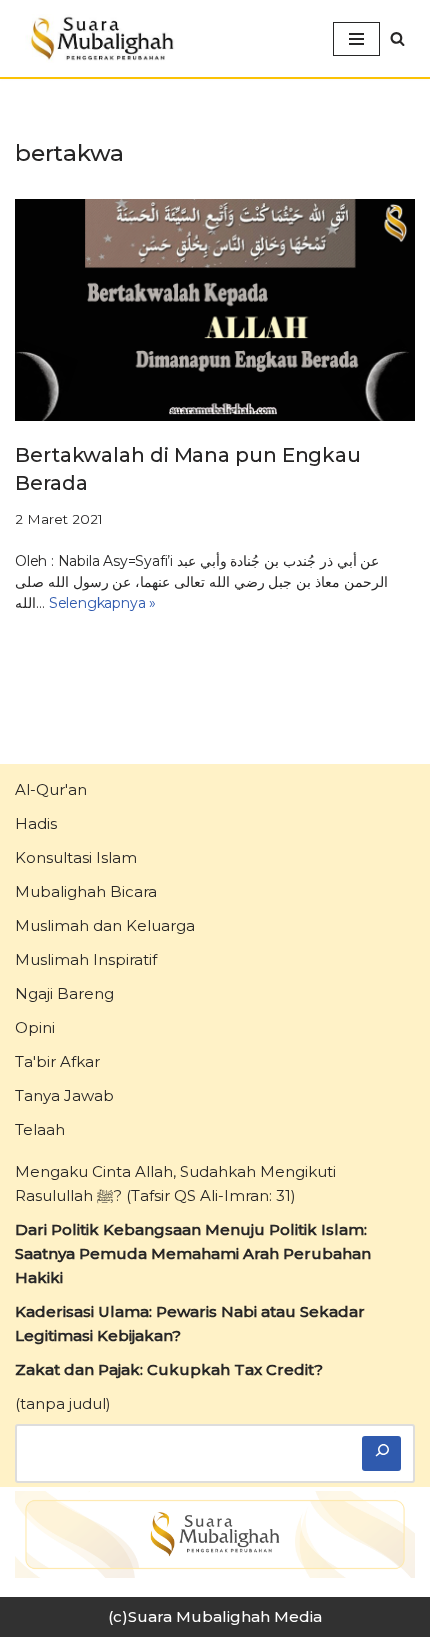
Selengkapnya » (102, 603)
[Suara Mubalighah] (100, 38)
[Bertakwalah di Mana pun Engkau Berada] (215, 310)
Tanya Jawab (64, 1095)
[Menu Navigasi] (356, 39)
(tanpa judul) (63, 1403)
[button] (397, 38)
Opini (35, 1027)
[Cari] (381, 1453)
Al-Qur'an (51, 789)
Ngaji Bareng (64, 993)
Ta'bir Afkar (57, 1061)
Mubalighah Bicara (86, 891)
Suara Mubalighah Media (225, 1616)
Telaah (40, 1129)
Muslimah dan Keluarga (105, 925)
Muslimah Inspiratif (86, 959)
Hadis (36, 823)
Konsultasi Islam (76, 857)
